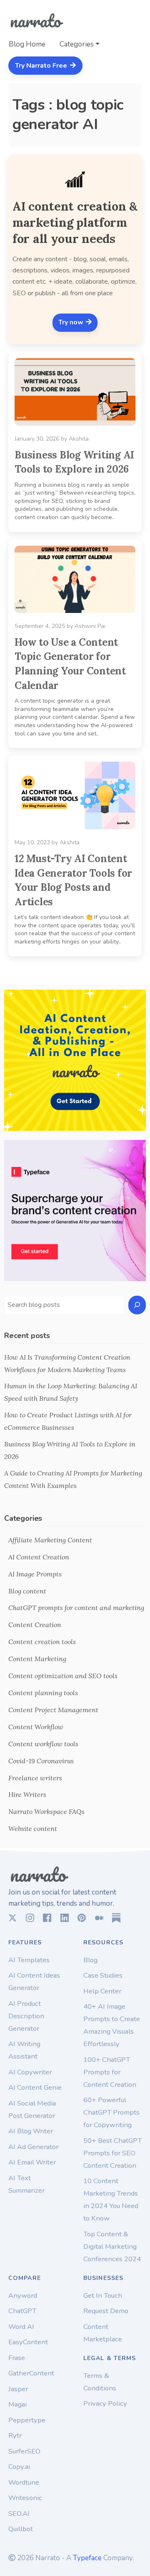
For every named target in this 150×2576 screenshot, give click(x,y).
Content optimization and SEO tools (63, 1676)
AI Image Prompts (35, 1574)
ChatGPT (22, 2311)
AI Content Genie (35, 2087)
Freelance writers (35, 1778)
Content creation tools (42, 1642)
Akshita (79, 439)
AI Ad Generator (33, 2147)
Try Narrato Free (42, 66)
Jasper (18, 2389)
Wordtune (24, 2482)
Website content (33, 1828)
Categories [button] (77, 44)
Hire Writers (27, 1794)
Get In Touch (103, 2295)
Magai (17, 2404)
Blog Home (27, 44)
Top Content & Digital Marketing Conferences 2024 (112, 2246)
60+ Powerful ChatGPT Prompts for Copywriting (111, 2112)
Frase (17, 2358)
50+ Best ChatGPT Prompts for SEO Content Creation (112, 2153)
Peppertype (27, 2420)
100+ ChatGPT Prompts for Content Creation (110, 2072)
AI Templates (29, 1960)
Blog (90, 1960)
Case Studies (103, 1975)
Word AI (21, 2327)
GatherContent (31, 2373)
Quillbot (21, 2529)
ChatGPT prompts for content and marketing (76, 1608)
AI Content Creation (39, 1557)
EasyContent (28, 2342)
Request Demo (106, 2311)
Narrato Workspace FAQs (46, 1811)
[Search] (137, 1305)
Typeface (87, 2558)
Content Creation (35, 1625)
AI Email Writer (32, 2162)
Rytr (15, 2435)
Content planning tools (43, 1693)
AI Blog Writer (31, 2131)
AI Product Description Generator (26, 2016)
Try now (72, 322)
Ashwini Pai (90, 626)
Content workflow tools (43, 1744)
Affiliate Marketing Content (50, 1540)
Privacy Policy (105, 2403)
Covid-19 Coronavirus (41, 1761)
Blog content (27, 1591)
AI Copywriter (30, 2072)
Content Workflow (36, 1727)
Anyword (23, 2295)
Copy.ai (19, 2467)
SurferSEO (24, 2451)
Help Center (102, 1991)
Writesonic (25, 2498)
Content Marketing (37, 1659)
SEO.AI (19, 2513)
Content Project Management (53, 1710)
